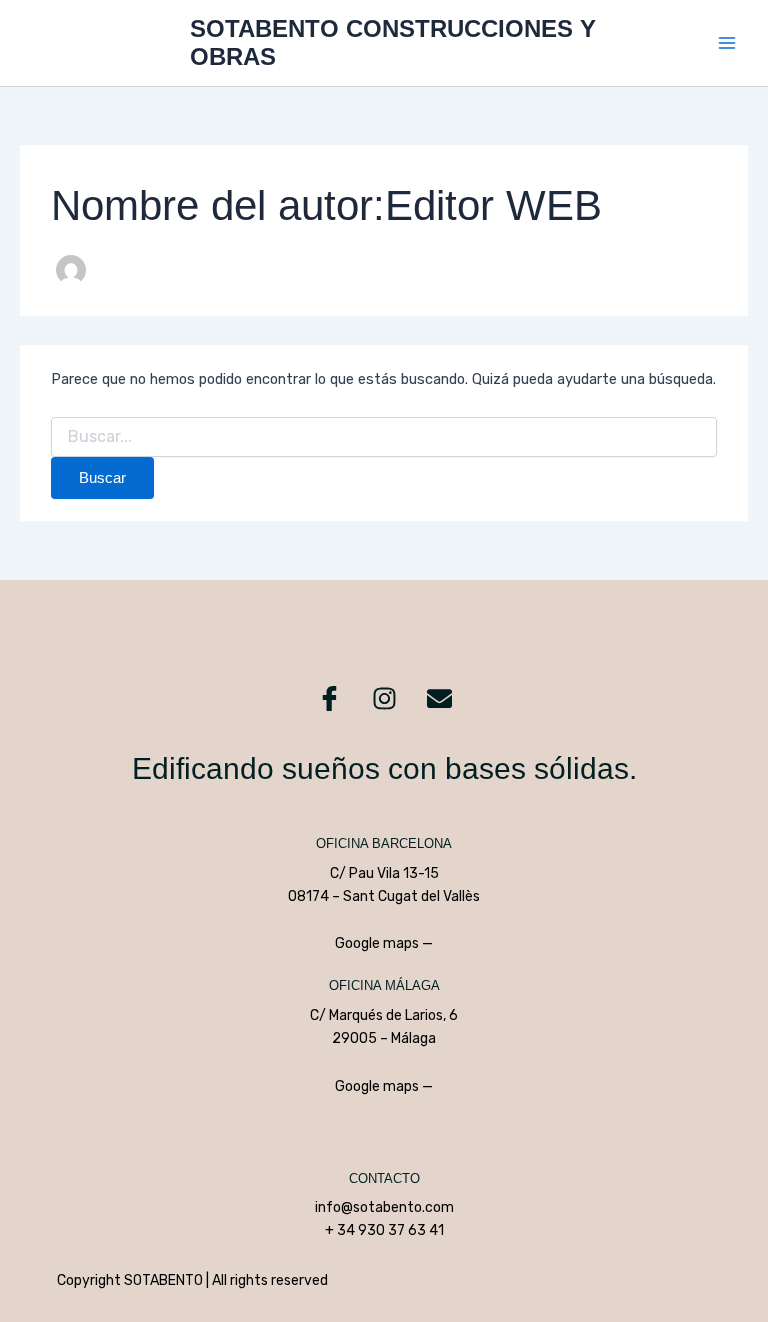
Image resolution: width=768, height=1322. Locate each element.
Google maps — (384, 943)
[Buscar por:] (384, 437)
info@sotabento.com (384, 1207)
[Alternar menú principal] (727, 43)
